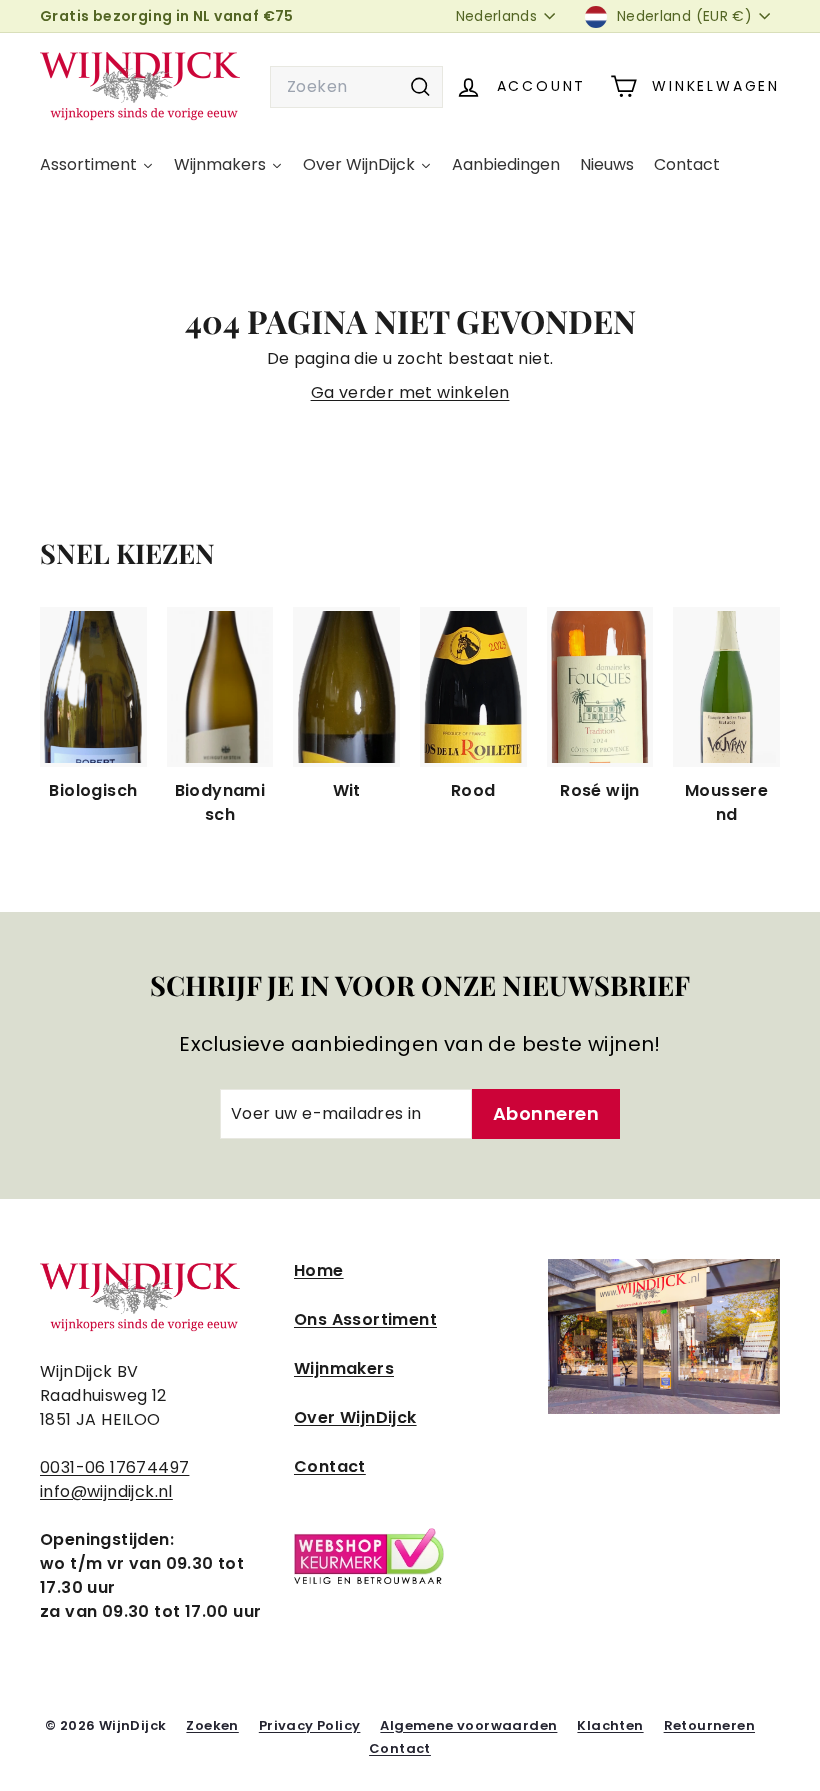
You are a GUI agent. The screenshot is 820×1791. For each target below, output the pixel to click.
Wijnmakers (344, 1368)
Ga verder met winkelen (410, 392)
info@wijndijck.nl (106, 1491)
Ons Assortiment (365, 1319)
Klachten (610, 1725)
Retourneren (709, 1725)
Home (319, 1270)
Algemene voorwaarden (468, 1725)
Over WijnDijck (355, 1417)
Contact (330, 1466)
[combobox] (356, 87)
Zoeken (212, 1725)
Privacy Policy (310, 1725)
